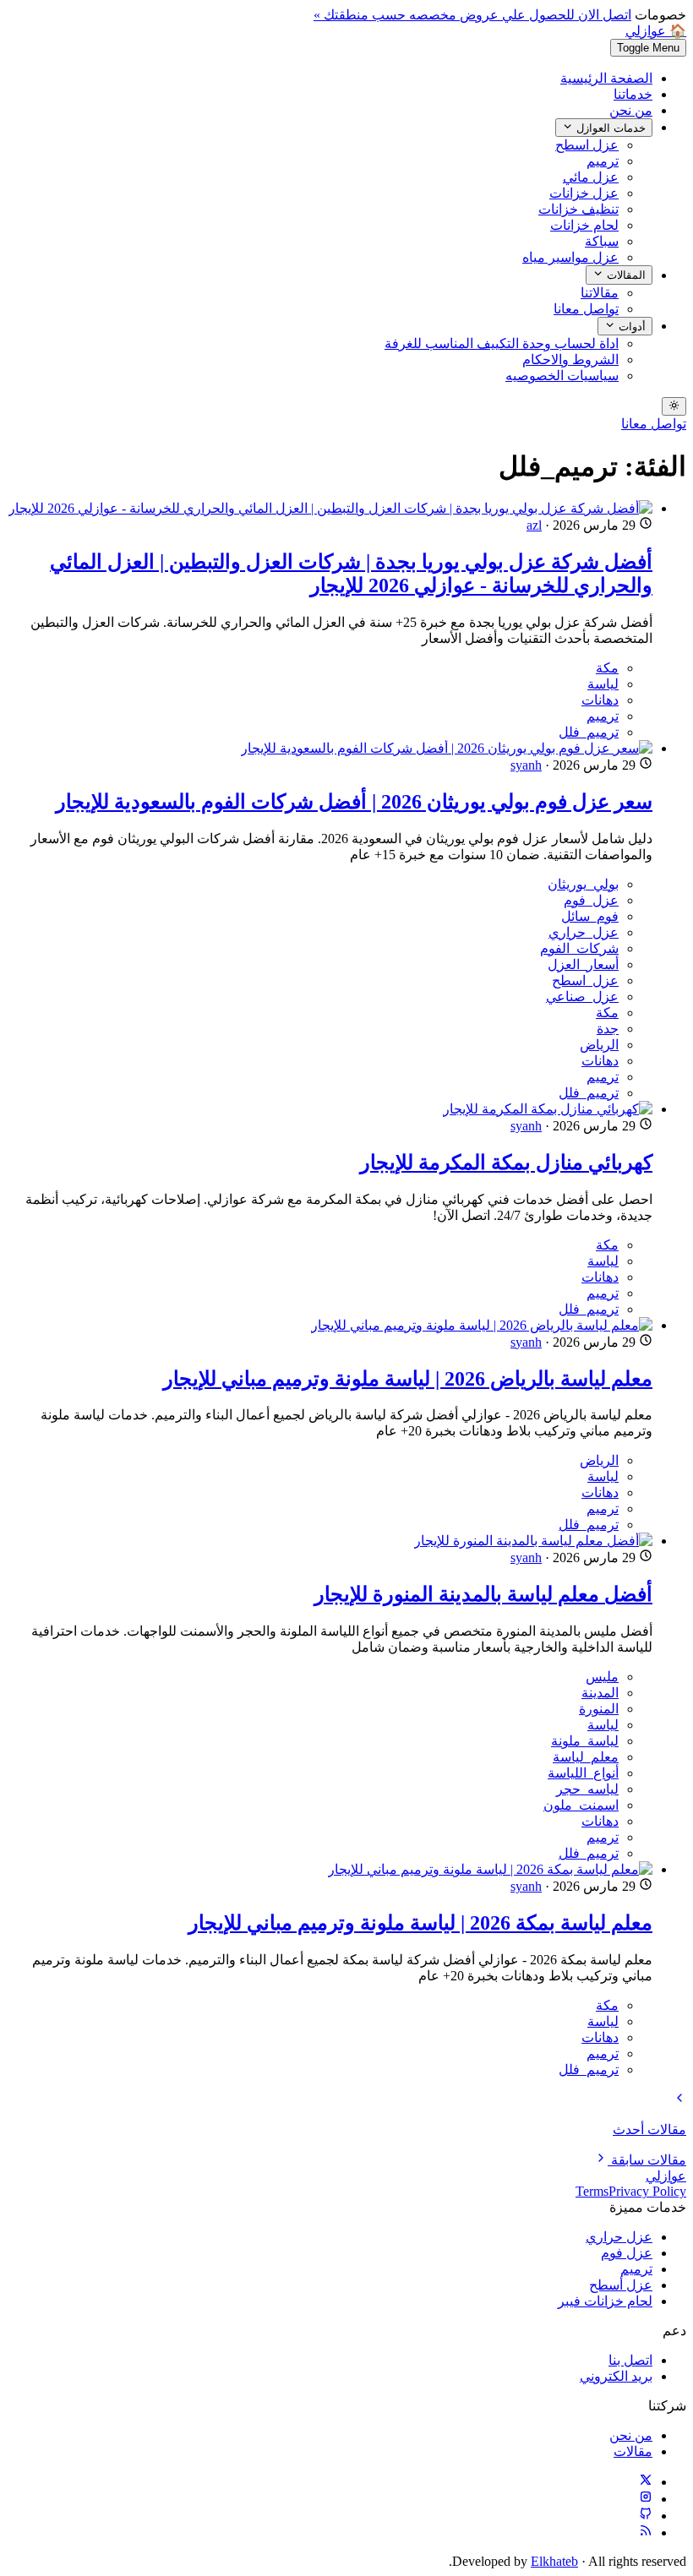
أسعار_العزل (583, 964)
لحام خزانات (584, 225)
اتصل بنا (630, 2360)
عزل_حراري (584, 932)
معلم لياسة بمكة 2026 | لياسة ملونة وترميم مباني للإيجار (420, 1923)
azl (534, 525)
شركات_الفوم (579, 948)
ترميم (603, 161)
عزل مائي (591, 177)
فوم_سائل (590, 916)
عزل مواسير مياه (570, 257)
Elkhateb (554, 2561)
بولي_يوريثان (583, 884)
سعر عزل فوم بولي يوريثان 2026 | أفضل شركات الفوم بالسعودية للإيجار (354, 802)
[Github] (646, 2516)
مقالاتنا (600, 293)
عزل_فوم (591, 900)
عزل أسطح (621, 2285)
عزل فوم (627, 2253)
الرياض (599, 1045)
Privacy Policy (647, 2191)
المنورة (599, 1709)
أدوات (630, 327)
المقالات (625, 276)
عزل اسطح (587, 145)
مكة (607, 668)
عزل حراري (619, 2237)
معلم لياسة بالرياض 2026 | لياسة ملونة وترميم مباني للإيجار (408, 1379)
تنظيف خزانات (578, 209)
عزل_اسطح (585, 980)
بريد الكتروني (616, 2376)
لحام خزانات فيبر (605, 2301)
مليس (602, 1677)
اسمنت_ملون (581, 1805)
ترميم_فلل (589, 732)
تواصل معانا (586, 309)
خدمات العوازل (609, 128)
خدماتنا (633, 94)
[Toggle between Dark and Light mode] (674, 406)
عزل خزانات (584, 193)
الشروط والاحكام (570, 359)
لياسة (603, 684)
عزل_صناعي (582, 997)
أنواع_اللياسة (583, 1773)
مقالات (633, 2451)
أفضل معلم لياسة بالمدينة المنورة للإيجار (483, 1594)
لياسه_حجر (587, 1789)
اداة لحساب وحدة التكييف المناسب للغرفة (502, 343)
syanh (526, 765)
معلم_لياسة (586, 1757)
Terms (592, 2191)
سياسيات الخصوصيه (562, 376)
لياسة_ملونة (585, 1741)
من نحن (631, 110)
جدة (608, 1029)
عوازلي (666, 2176)
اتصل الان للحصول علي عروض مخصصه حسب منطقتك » (472, 15)
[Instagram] (646, 2499)
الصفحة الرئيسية (606, 78)
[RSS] (646, 2532)
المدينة (600, 1693)
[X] (646, 2482)
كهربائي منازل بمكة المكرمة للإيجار (506, 1163)
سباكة (602, 241)
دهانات (600, 700)
